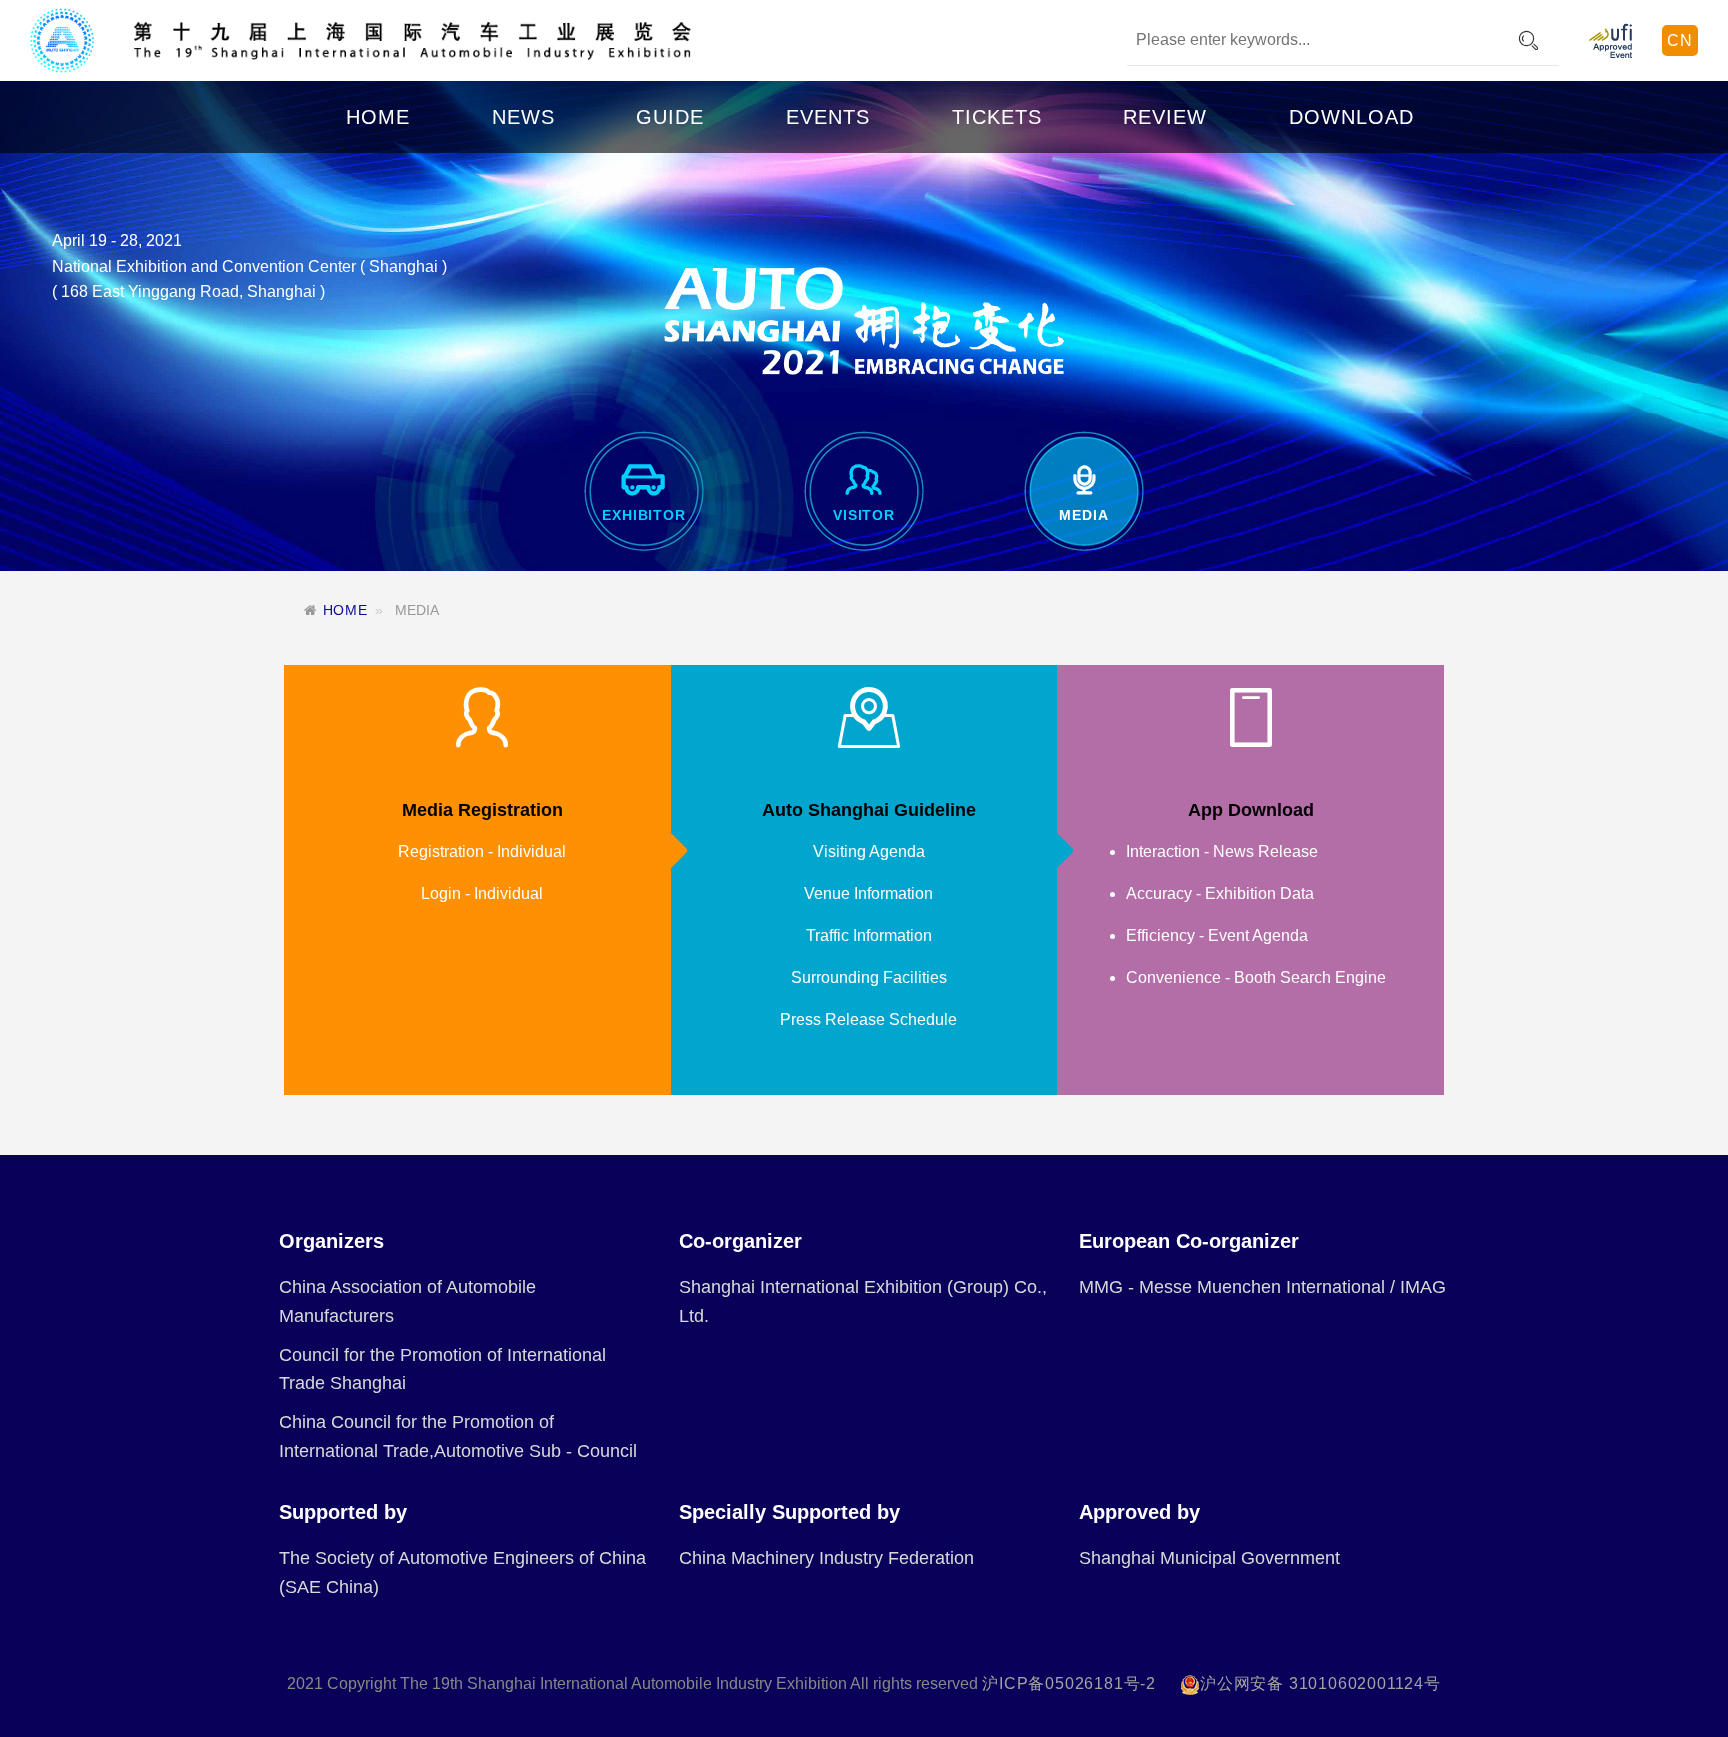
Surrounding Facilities (869, 977)
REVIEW (1165, 117)
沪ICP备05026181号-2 (1069, 1683)
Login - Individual (482, 893)
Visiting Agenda (869, 851)
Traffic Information (869, 935)
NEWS (523, 117)
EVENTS (828, 117)
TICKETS (997, 117)
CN (1680, 40)
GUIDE (670, 117)
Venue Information (868, 893)
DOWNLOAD (1351, 117)
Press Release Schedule (868, 1019)
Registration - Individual (482, 851)
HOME (378, 117)
